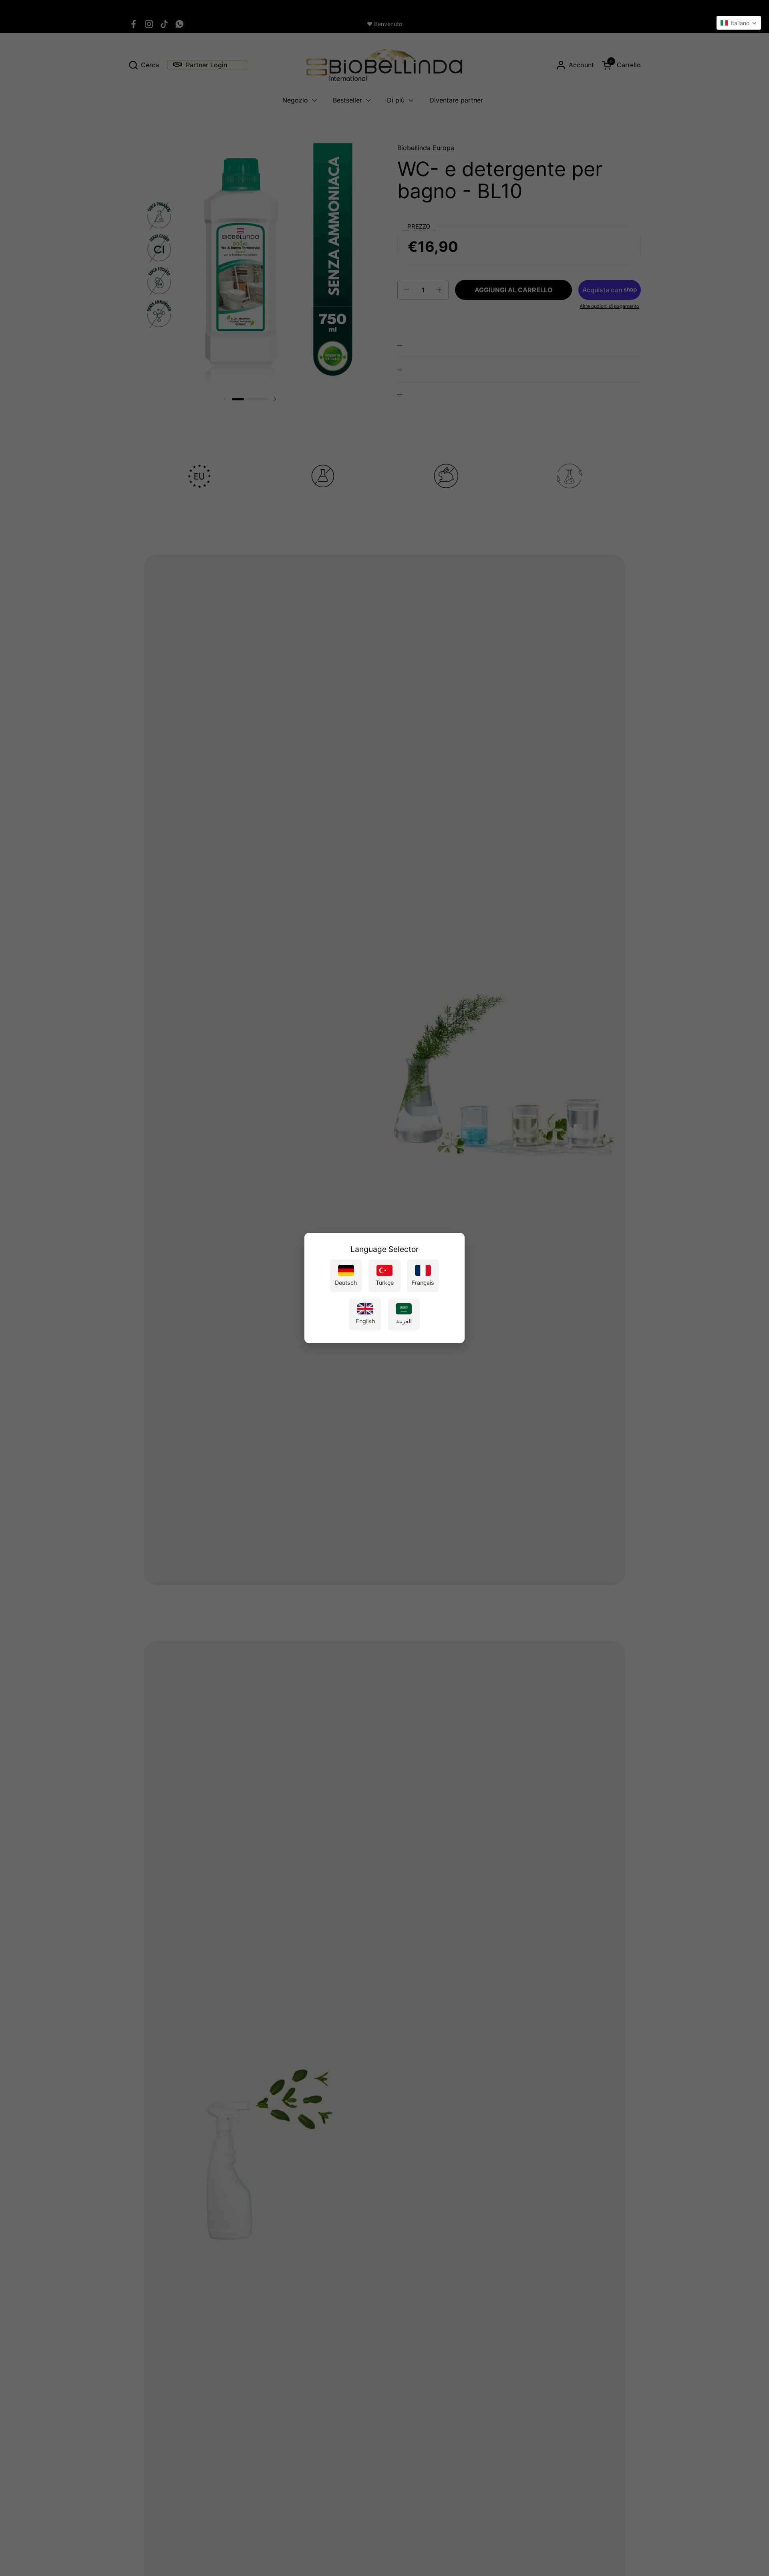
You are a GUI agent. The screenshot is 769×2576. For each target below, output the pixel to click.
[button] (739, 23)
